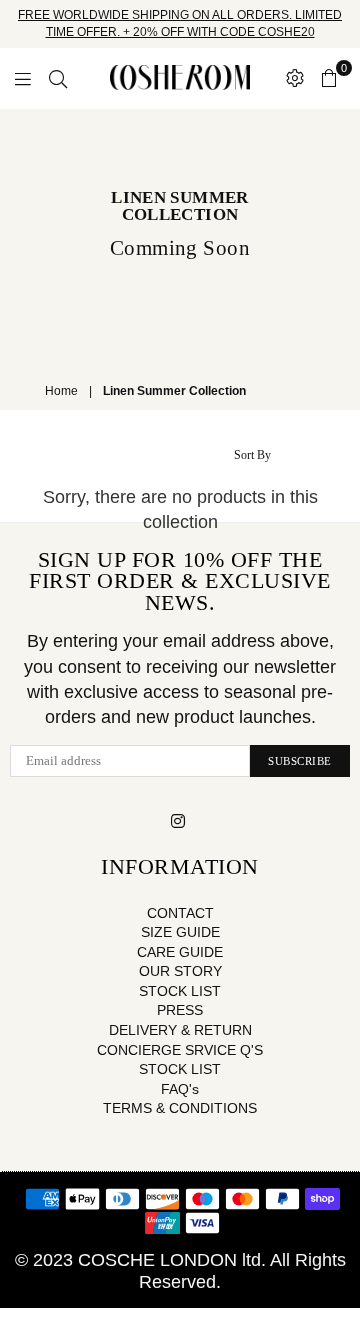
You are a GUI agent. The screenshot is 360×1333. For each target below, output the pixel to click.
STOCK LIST (180, 991)
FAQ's (180, 1089)
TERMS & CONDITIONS (180, 1108)
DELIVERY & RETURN (180, 1030)
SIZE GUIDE (180, 932)
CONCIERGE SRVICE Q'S (180, 1050)
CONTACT (180, 913)
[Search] (58, 78)
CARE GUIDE (180, 952)
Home (61, 391)
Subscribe (300, 761)
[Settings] (295, 78)
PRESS (180, 1010)
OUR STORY (180, 971)
